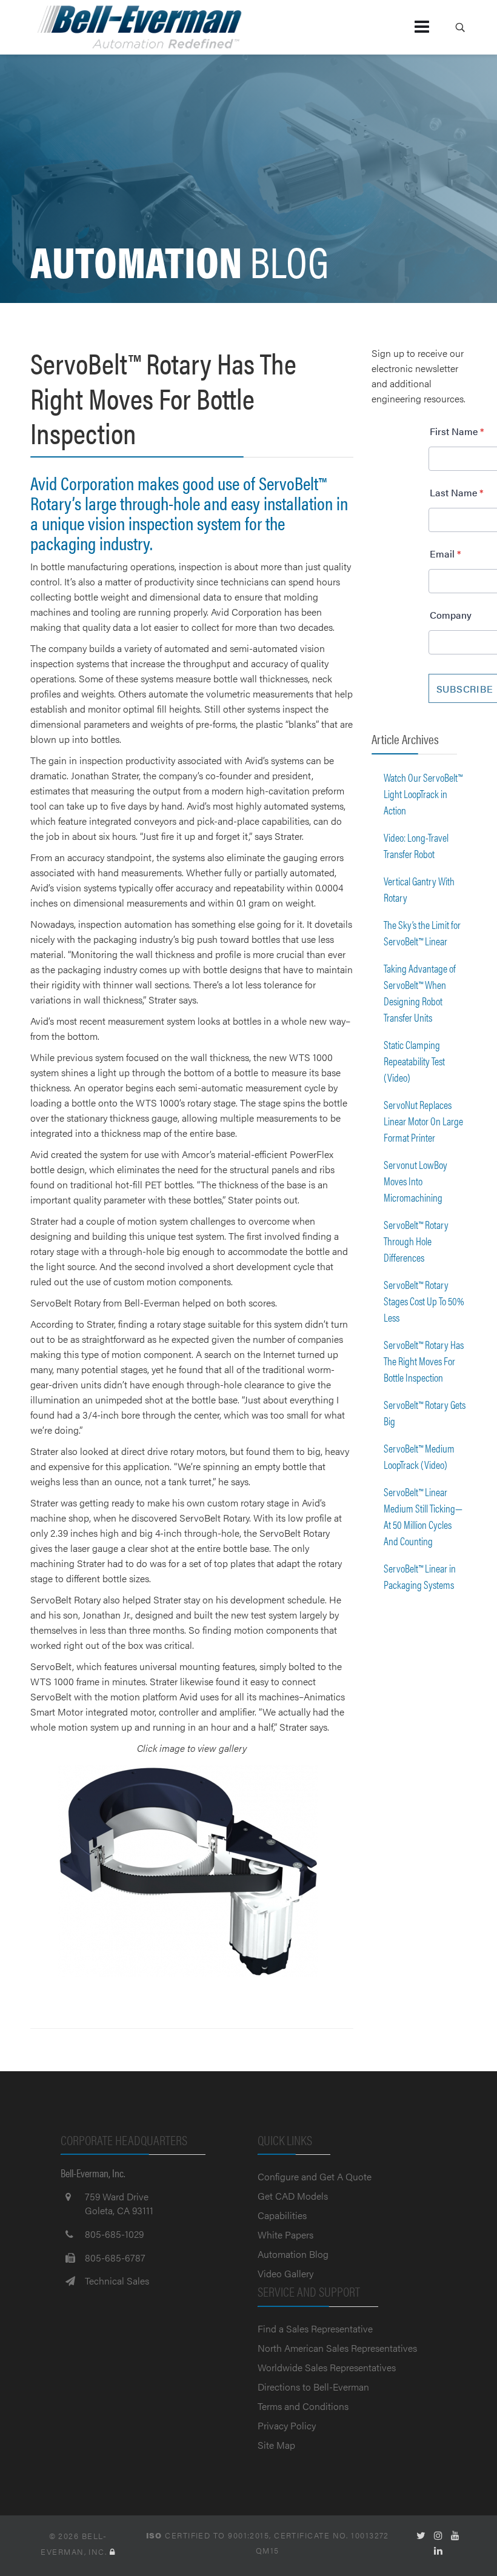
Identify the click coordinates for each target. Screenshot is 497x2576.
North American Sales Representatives (337, 2348)
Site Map (276, 2445)
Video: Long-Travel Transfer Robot (416, 845)
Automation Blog (293, 2254)
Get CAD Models (293, 2196)
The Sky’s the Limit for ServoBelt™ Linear (422, 933)
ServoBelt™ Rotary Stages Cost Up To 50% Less (424, 1301)
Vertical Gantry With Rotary (419, 889)
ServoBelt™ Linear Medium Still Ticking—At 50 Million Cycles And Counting (423, 1516)
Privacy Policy (287, 2425)
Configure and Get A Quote (315, 2176)
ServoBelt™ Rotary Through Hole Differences (416, 1241)
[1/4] (192, 1871)
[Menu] (402, 27)
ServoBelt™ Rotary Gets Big (425, 1413)
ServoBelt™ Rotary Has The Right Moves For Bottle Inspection (424, 1361)
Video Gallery (285, 2273)
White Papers (285, 2235)
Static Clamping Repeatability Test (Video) (414, 1061)
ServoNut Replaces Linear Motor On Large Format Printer (423, 1121)
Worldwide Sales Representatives (327, 2367)
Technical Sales (117, 2281)
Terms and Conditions (303, 2406)
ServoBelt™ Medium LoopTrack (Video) (419, 1456)
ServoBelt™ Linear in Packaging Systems (420, 1576)
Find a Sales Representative (315, 2328)
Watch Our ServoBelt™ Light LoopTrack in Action (423, 794)
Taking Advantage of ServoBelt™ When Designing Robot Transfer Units (420, 993)
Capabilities (282, 2215)
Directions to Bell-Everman (313, 2387)
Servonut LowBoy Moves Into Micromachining (415, 1181)
